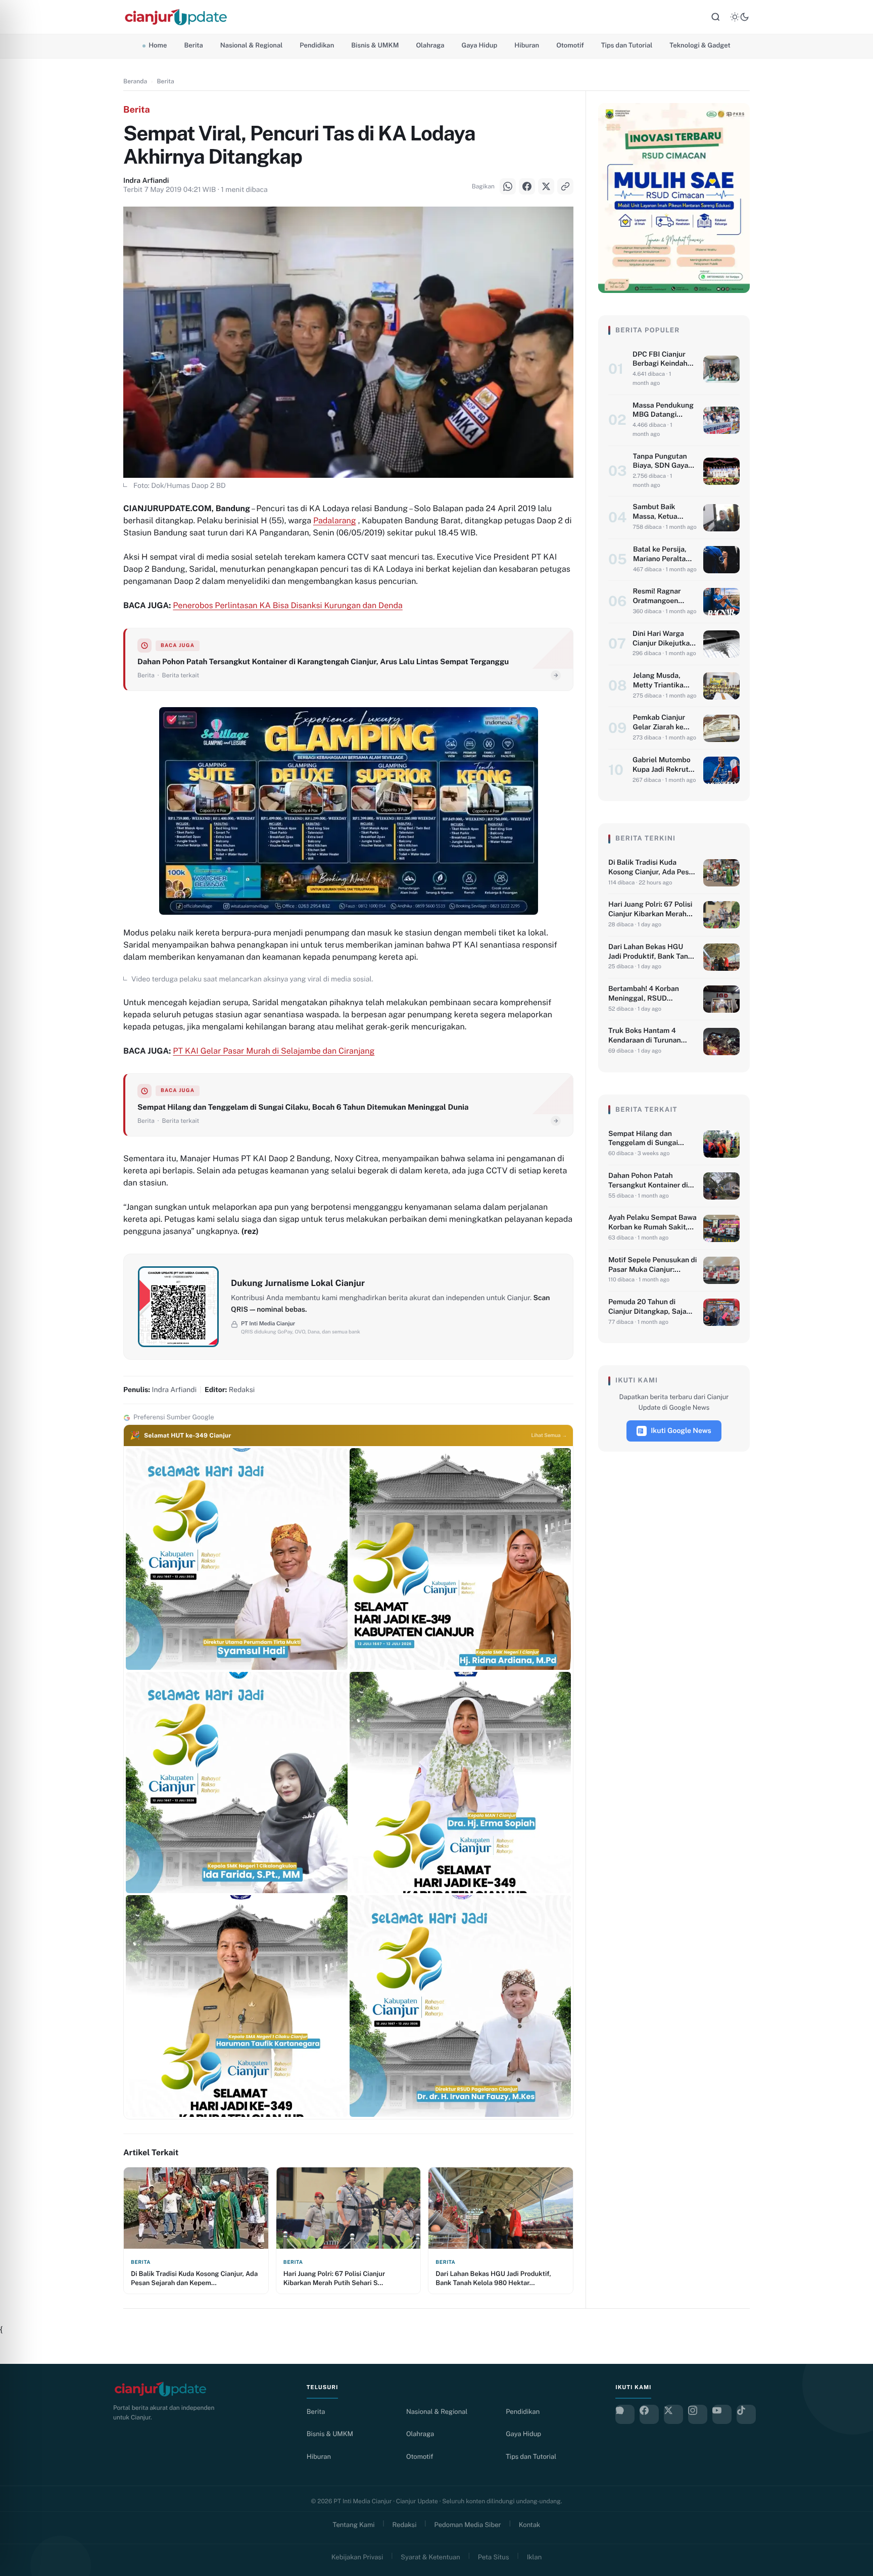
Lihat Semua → (549, 1435)
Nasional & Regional (251, 45)
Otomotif (570, 45)
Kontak (530, 2525)
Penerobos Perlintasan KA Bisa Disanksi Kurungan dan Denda (288, 605)
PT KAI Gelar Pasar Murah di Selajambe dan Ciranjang (274, 1051)
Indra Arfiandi (146, 181)
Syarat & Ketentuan (430, 2557)
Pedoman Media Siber (468, 2525)
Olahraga (430, 45)
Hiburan (527, 45)
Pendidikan (317, 45)
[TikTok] (746, 2414)
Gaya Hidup (480, 45)
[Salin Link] (20, 1326)
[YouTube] (722, 2414)
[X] (20, 1301)
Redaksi (405, 2525)
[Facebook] (20, 1275)
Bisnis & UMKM (375, 45)
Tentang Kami (354, 2525)
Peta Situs (494, 2557)
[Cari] (715, 17)
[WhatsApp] (20, 1250)
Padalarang (335, 521)
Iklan (535, 2557)
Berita (193, 45)
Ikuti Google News (681, 1431)
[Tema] (740, 17)
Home (158, 45)
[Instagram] (698, 2414)
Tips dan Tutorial (627, 45)
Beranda (135, 81)
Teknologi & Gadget (700, 45)
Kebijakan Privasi (357, 2557)
